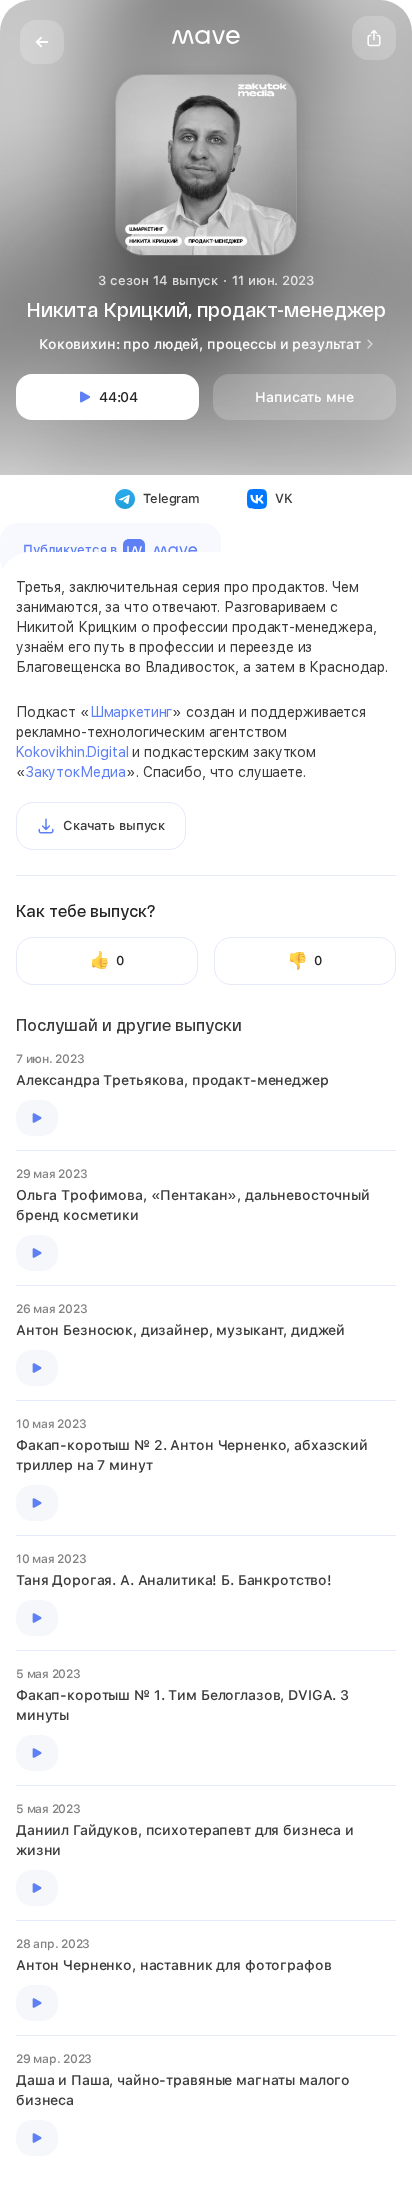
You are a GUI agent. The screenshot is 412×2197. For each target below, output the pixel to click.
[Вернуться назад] (42, 42)
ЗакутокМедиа (76, 772)
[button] (206, 37)
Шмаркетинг (131, 712)
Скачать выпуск (114, 825)
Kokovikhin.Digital (72, 752)
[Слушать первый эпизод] (37, 1118)
